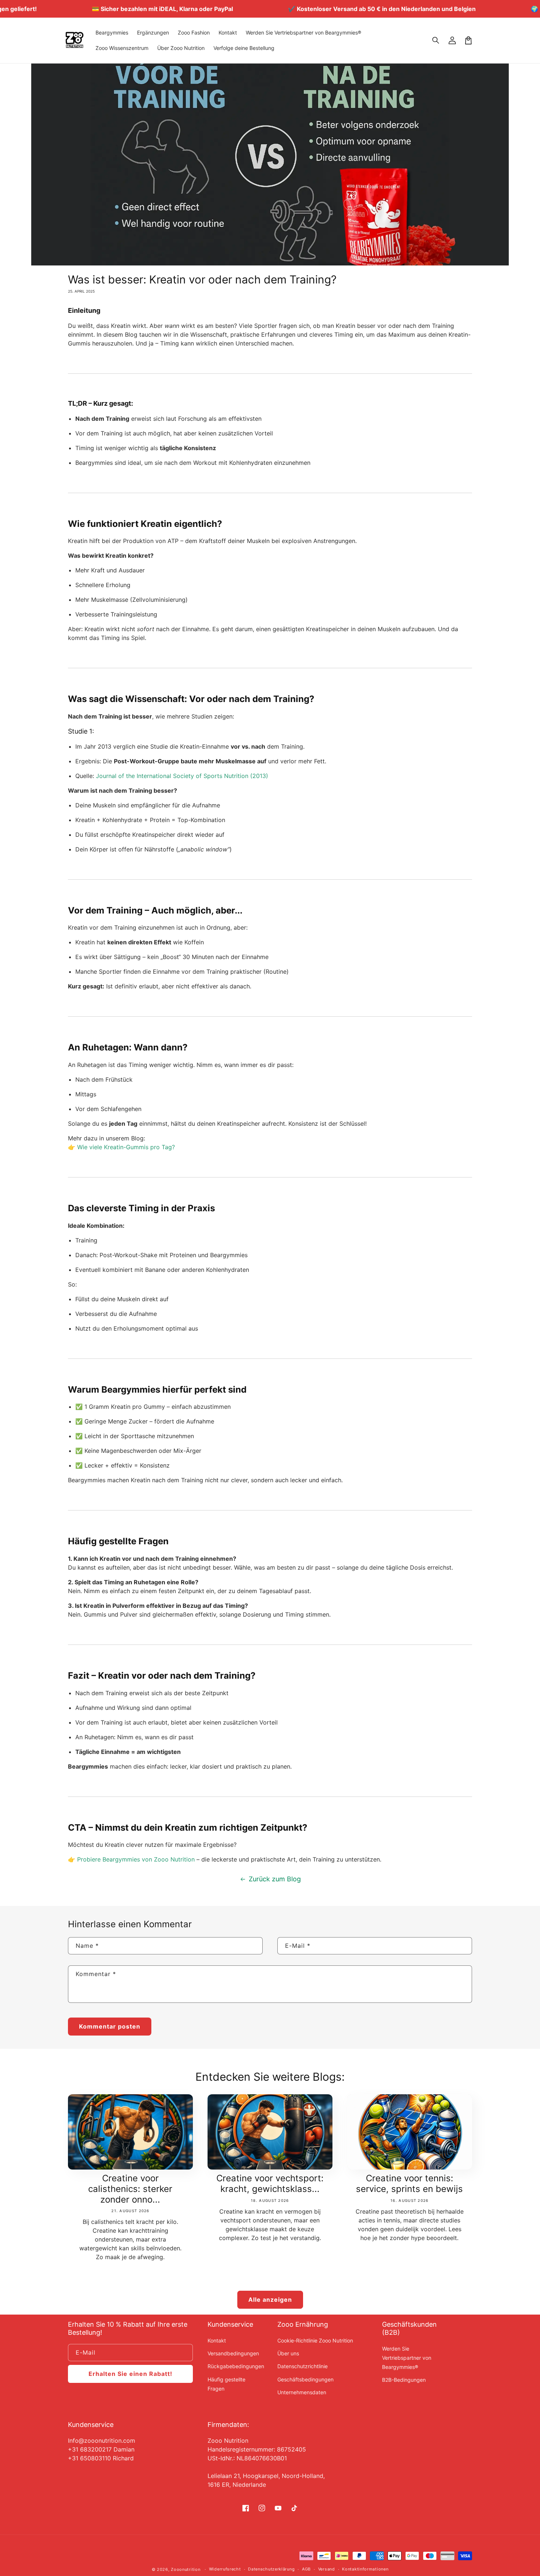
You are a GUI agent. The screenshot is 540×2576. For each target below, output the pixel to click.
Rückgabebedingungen (236, 2366)
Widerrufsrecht (225, 2569)
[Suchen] (436, 40)
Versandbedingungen (233, 2353)
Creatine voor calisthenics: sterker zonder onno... (130, 2189)
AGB (306, 2569)
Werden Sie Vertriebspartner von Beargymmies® (407, 2358)
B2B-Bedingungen (404, 2380)
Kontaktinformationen (365, 2569)
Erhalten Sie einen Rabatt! (130, 2374)
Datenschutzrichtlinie (303, 2366)
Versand (327, 2569)
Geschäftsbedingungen (305, 2379)
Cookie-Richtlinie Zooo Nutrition (315, 2340)
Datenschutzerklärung (271, 2569)
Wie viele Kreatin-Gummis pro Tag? (126, 1147)
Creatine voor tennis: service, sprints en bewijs (409, 2184)
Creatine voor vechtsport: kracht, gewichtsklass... (270, 2184)
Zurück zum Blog (275, 1879)
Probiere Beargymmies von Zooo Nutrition (136, 1859)
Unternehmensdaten (302, 2392)
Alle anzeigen (270, 2300)
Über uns (288, 2353)
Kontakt (217, 2340)
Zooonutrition (186, 2569)
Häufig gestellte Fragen (226, 2384)
